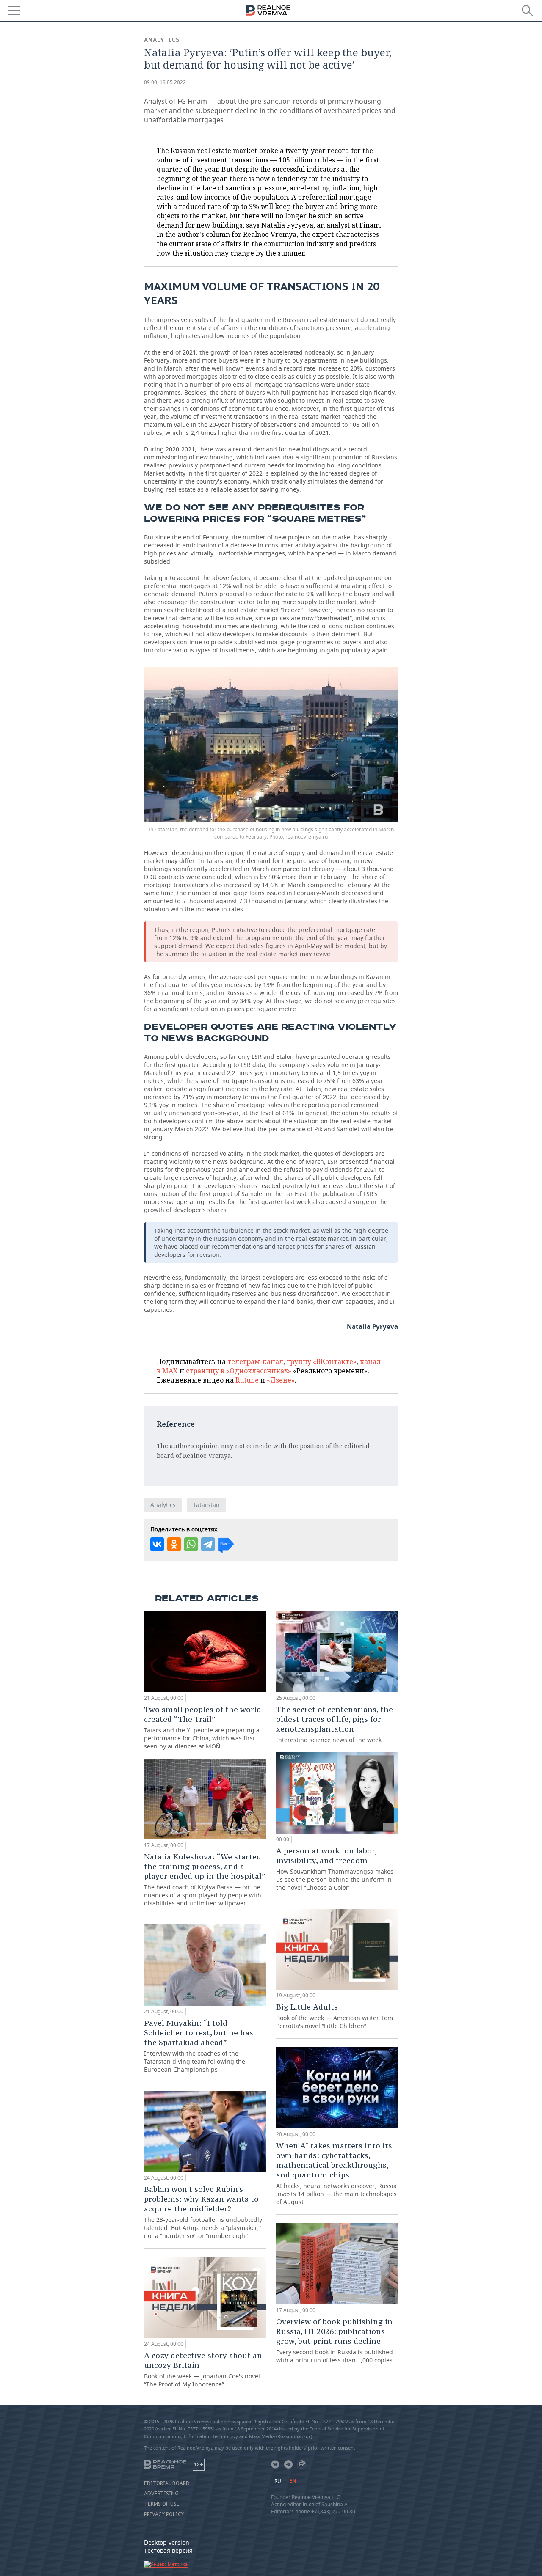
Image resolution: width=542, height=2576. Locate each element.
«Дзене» (281, 1380)
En (293, 2481)
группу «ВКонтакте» (322, 1361)
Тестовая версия (168, 2550)
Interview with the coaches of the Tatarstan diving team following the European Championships (199, 2046)
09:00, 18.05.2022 (165, 82)
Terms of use (162, 2504)
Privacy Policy (164, 2514)
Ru (278, 2481)
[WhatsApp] (191, 1544)
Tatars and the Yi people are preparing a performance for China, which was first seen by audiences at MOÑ (203, 1727)
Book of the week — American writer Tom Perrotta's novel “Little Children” (335, 2016)
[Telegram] (208, 1544)
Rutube (247, 1380)
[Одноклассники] (174, 1544)
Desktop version (167, 2542)
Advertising (161, 2494)
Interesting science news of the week (335, 1724)
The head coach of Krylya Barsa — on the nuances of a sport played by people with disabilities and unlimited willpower (205, 1879)
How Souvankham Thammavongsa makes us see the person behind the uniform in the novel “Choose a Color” (335, 1869)
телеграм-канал (255, 1361)
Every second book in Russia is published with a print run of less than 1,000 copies (335, 2340)
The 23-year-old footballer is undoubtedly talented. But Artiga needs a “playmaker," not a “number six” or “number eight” (203, 2212)
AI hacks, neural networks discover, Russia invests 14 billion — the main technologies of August (336, 2173)
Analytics (162, 40)
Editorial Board (167, 2483)
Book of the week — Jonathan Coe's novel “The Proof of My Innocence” (203, 2369)
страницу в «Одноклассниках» (239, 1371)
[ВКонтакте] (157, 1544)
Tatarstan (206, 1505)
